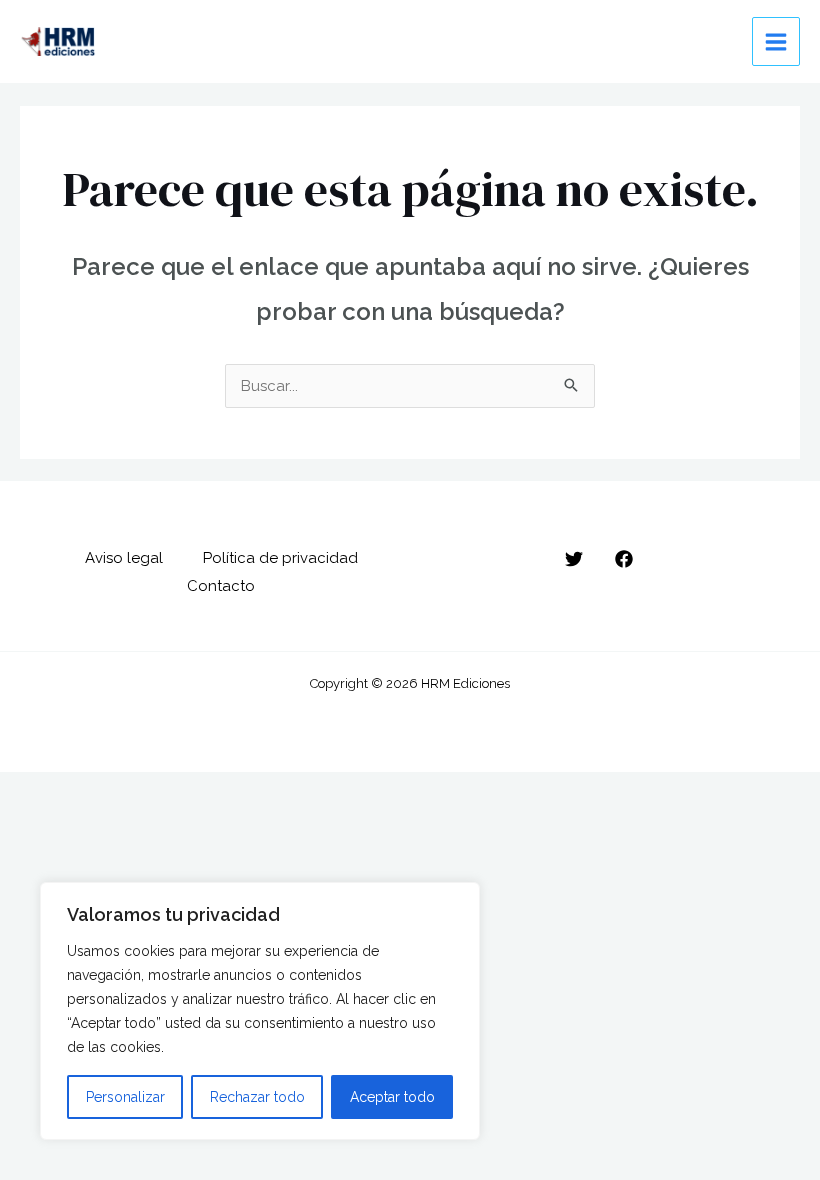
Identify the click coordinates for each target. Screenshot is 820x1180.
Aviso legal (124, 558)
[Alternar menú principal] (776, 41)
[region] (260, 1011)
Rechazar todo (257, 1097)
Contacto (221, 586)
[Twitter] (574, 559)
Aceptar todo (392, 1097)
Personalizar (125, 1097)
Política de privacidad (280, 558)
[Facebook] (624, 559)
